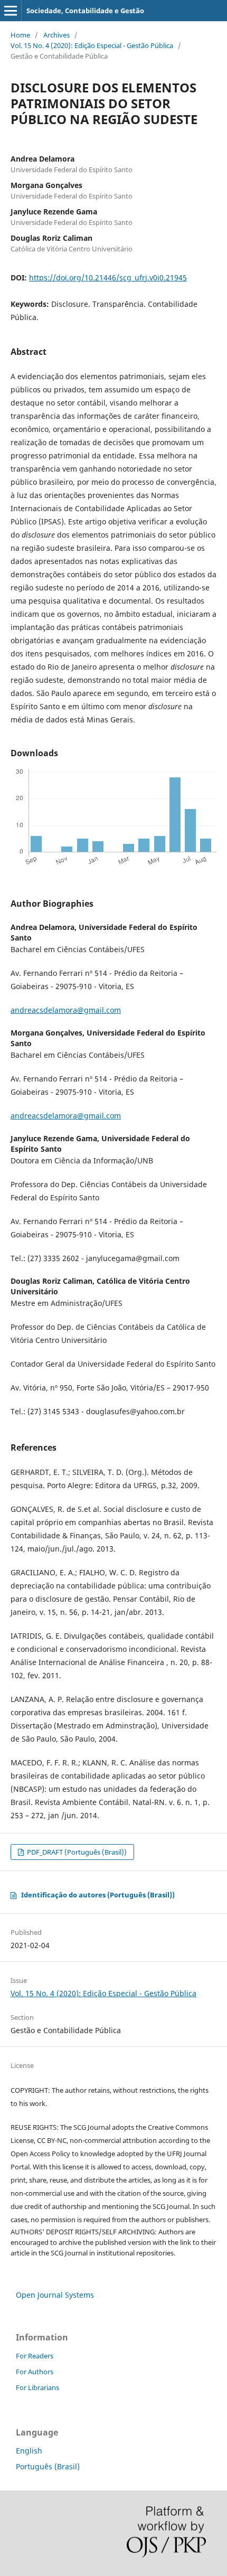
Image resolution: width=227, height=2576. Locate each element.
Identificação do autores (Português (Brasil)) (98, 1895)
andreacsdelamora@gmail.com (66, 1010)
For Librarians (37, 2387)
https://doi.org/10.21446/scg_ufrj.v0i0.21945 (108, 278)
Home (20, 35)
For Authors (35, 2372)
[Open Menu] (11, 11)
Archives (56, 35)
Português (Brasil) (48, 2466)
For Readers (35, 2356)
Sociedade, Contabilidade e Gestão (85, 11)
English (29, 2451)
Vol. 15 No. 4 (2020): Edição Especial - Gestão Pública (92, 45)
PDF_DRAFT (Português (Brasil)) (76, 1852)
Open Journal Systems (55, 2295)
